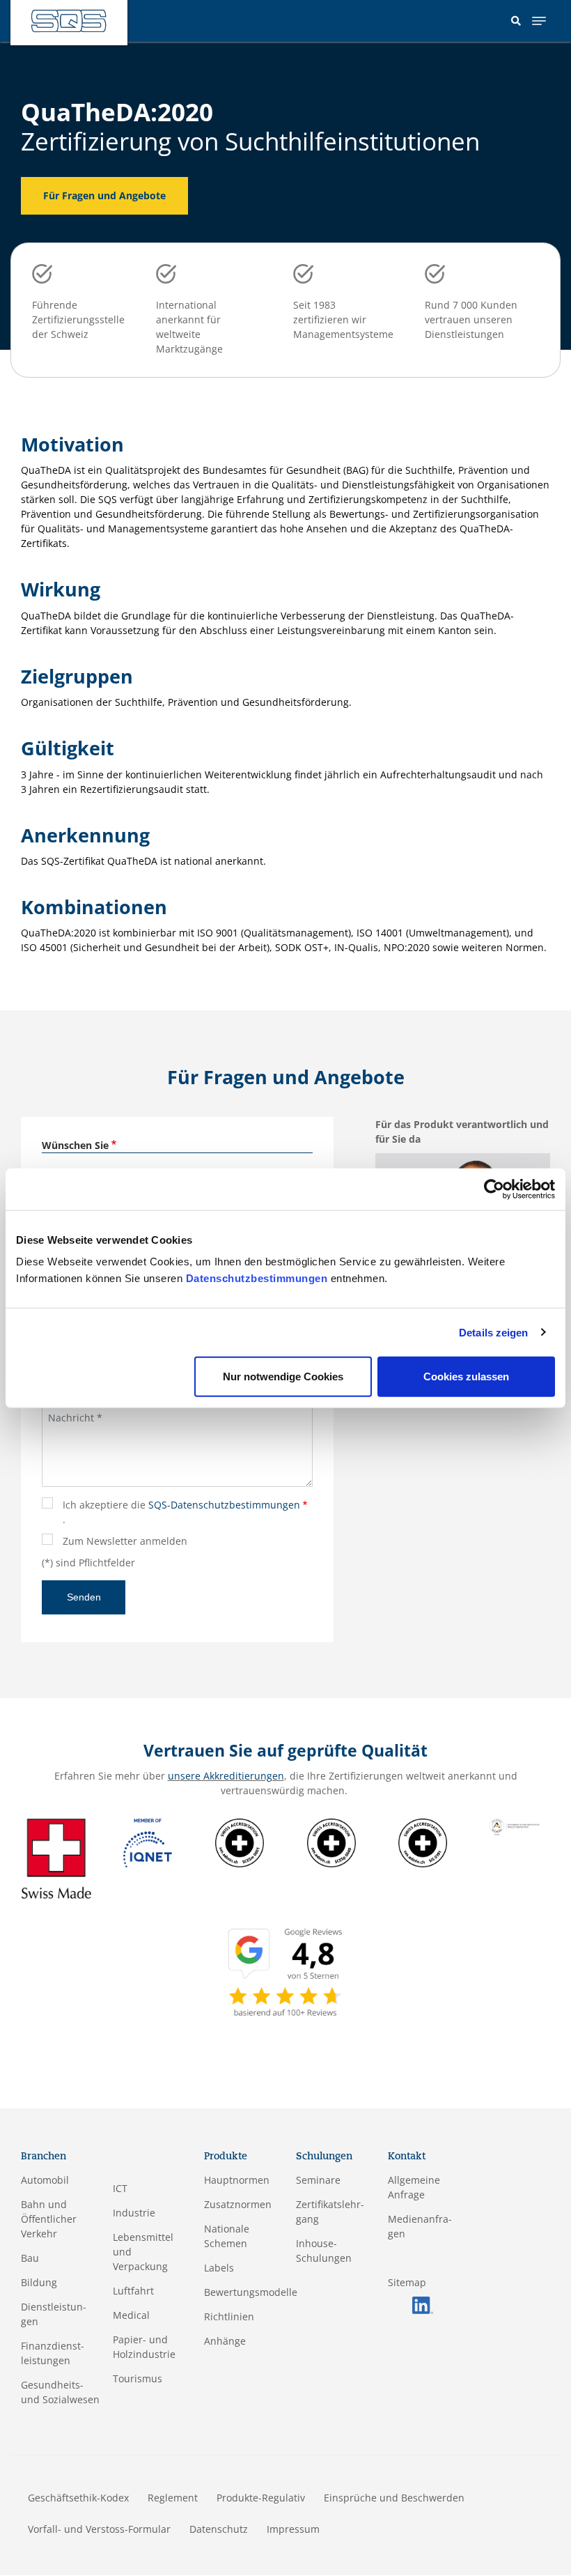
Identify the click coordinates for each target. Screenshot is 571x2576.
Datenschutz (219, 2529)
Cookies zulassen (466, 1376)
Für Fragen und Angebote (104, 195)
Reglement (173, 2498)
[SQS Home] (69, 21)
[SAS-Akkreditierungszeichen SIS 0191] (423, 1842)
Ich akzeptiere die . (181, 1512)
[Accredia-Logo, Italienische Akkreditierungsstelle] (515, 1826)
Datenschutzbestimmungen (257, 1278)
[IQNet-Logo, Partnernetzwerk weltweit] (148, 1842)
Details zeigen (493, 1332)
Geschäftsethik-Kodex (78, 2498)
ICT (120, 2188)
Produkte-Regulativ (261, 2498)
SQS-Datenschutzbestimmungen (224, 1505)
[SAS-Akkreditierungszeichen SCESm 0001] (240, 1842)
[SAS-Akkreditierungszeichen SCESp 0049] (331, 1842)
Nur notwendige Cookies (283, 1376)
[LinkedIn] (423, 2304)
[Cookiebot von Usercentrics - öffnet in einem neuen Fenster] (494, 1189)
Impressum (293, 2529)
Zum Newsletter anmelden (125, 1541)
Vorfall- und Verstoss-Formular (99, 2529)
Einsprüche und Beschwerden (394, 2498)
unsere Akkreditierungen (226, 1776)
